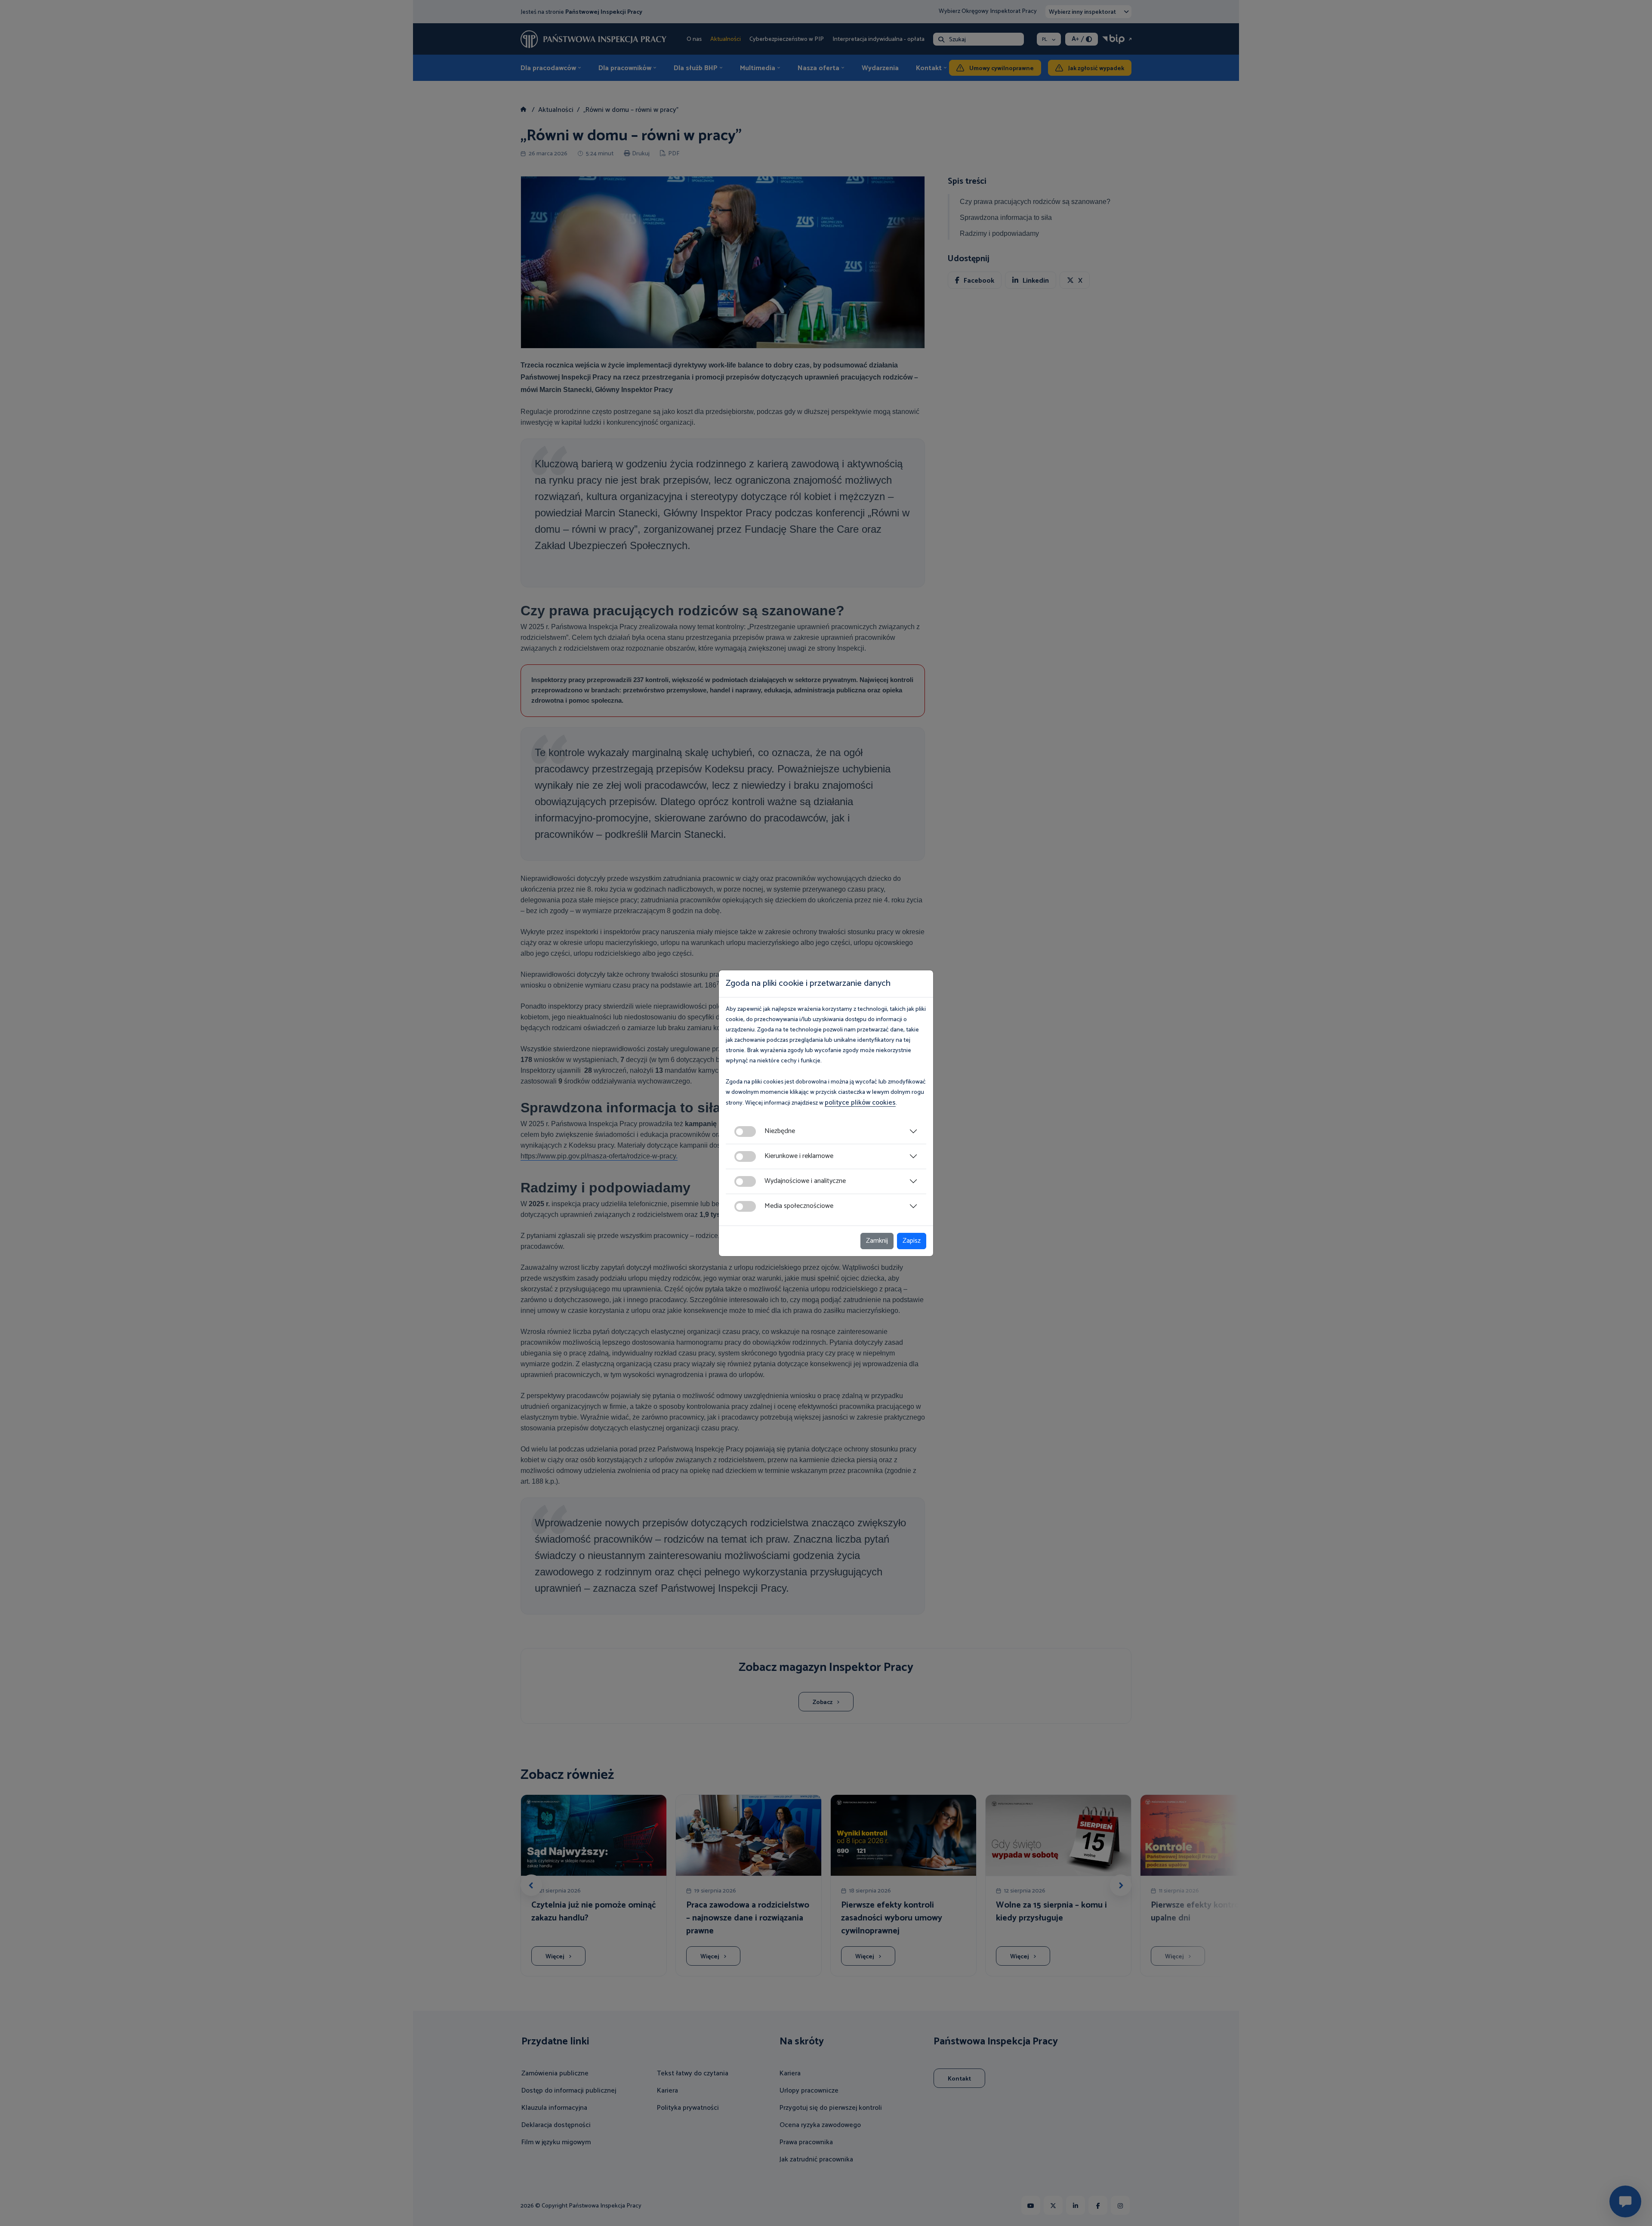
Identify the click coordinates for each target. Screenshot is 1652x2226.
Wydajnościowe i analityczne (805, 1181)
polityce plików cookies (860, 1103)
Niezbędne (780, 1131)
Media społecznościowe (799, 1206)
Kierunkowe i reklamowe (799, 1156)
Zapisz (912, 1241)
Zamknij (877, 1241)
